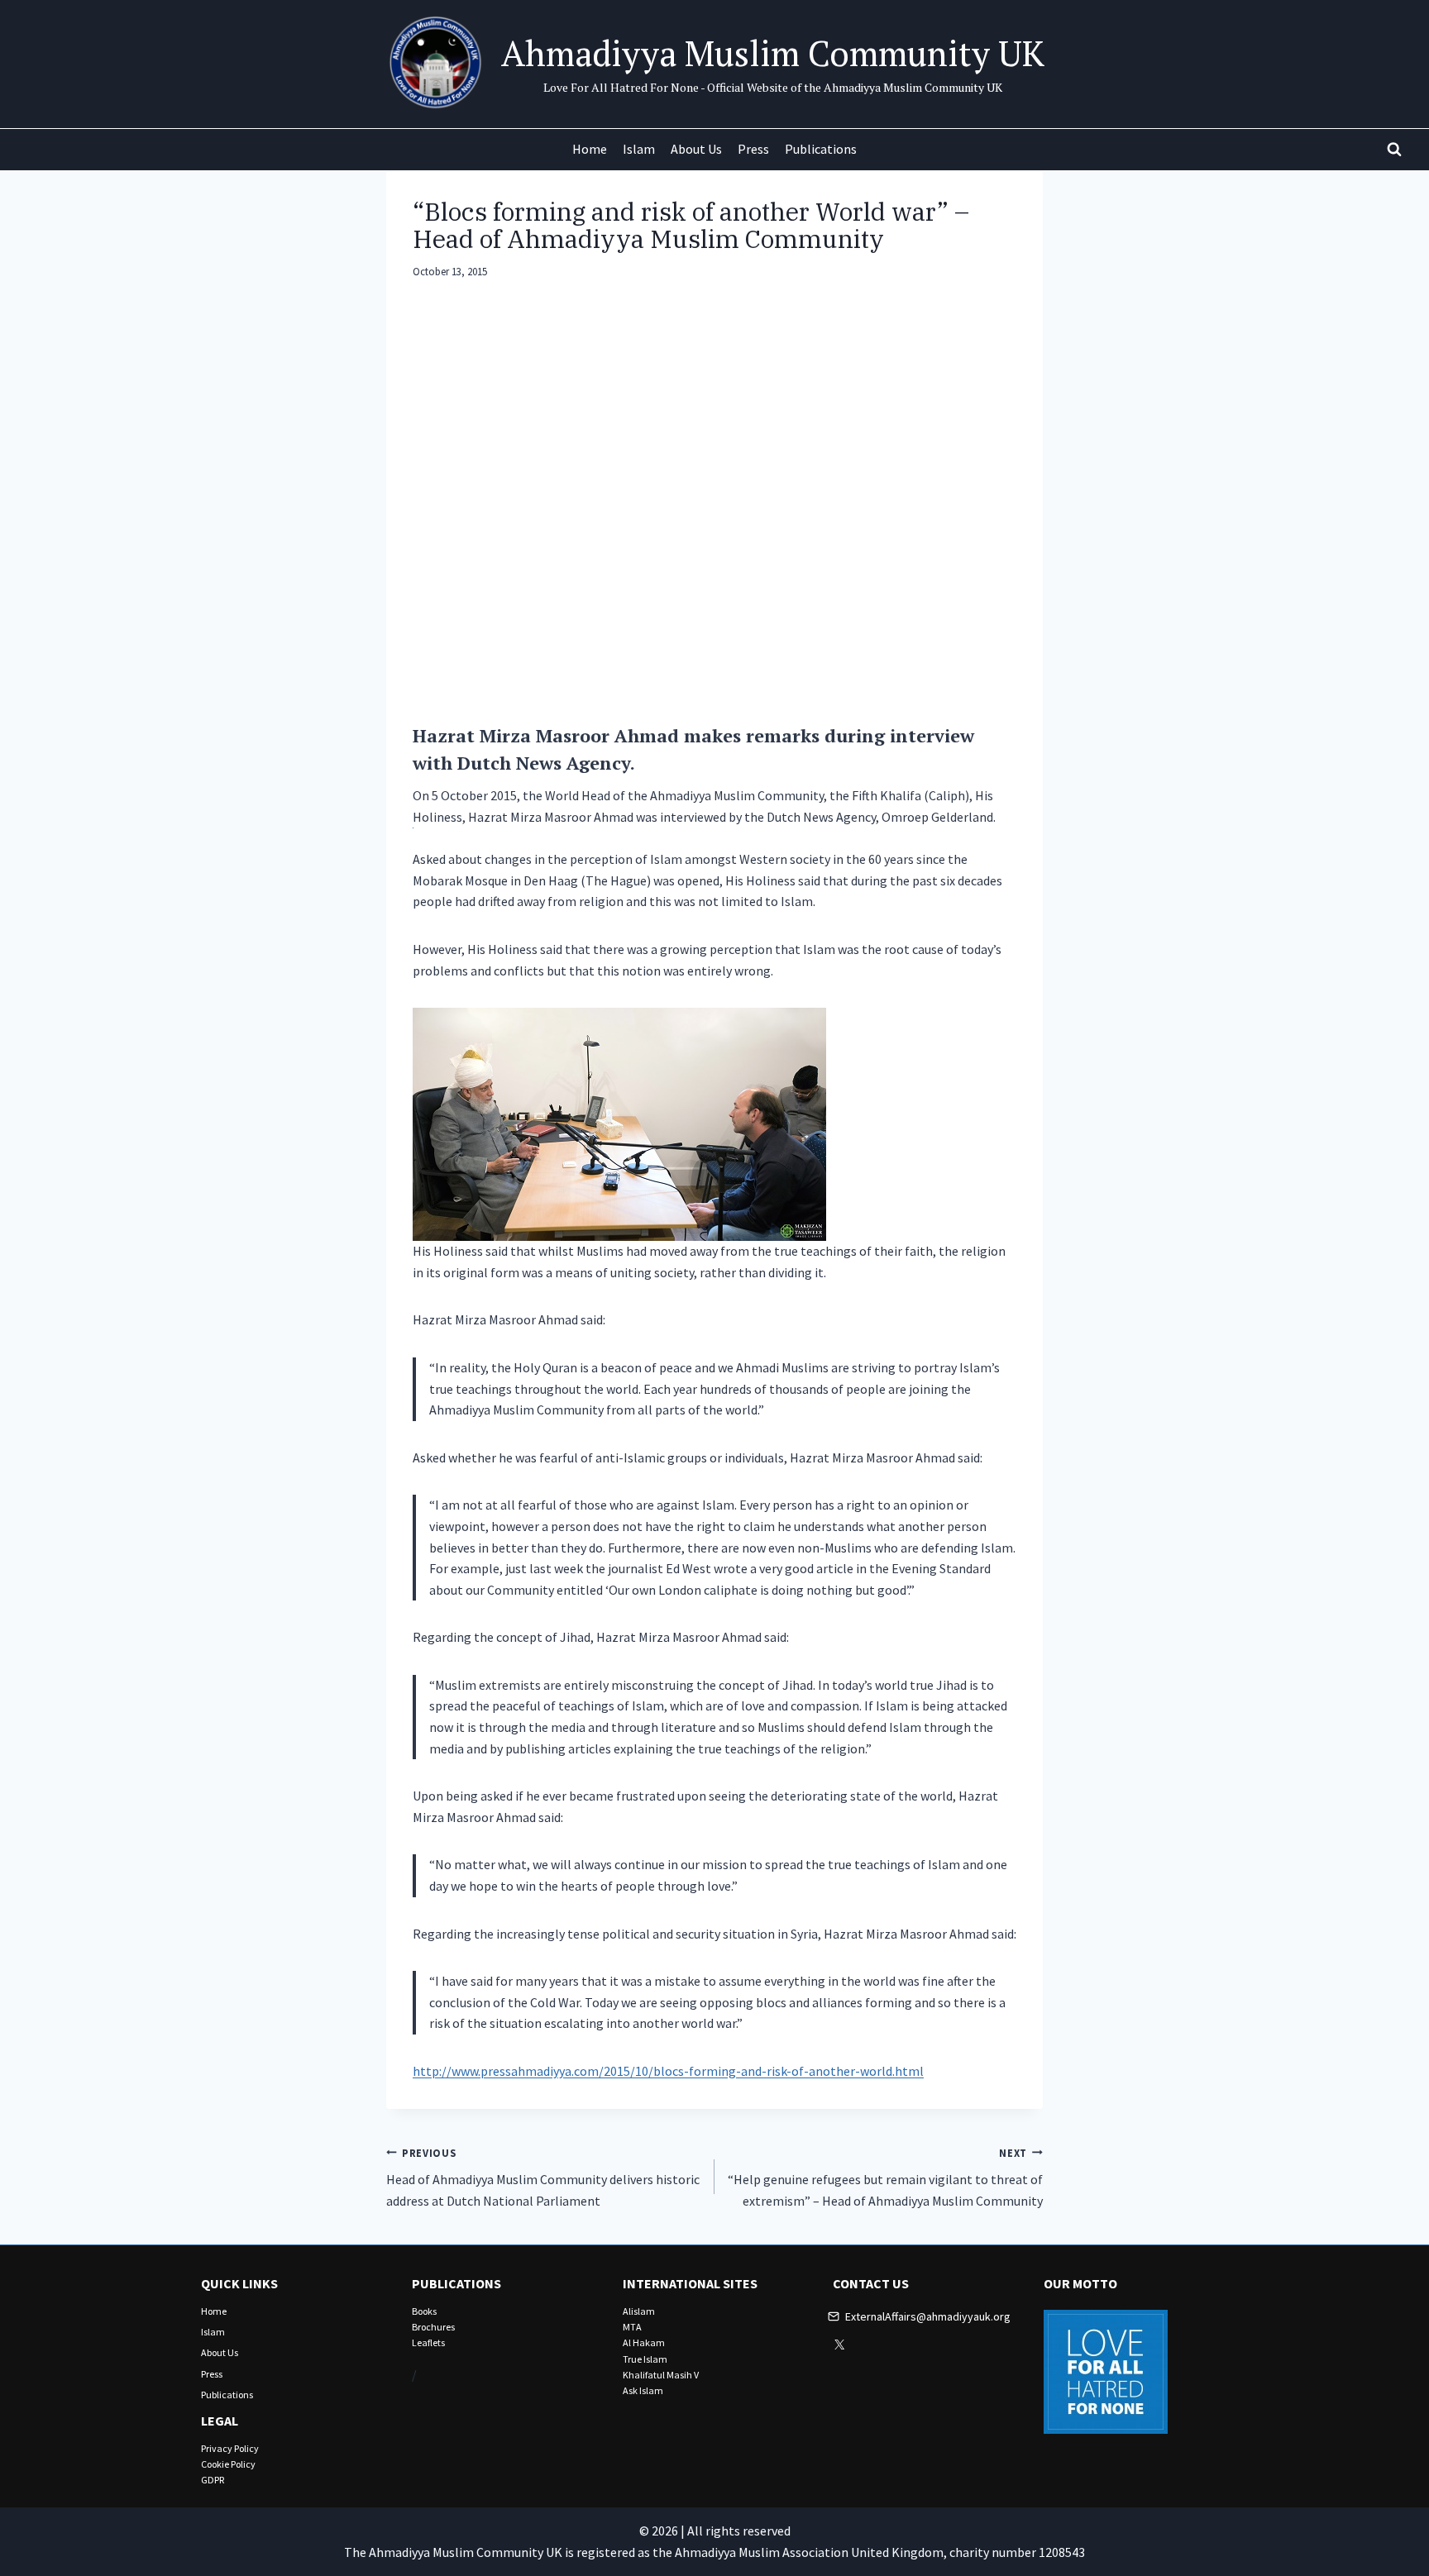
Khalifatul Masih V (661, 2375)
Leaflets (428, 2342)
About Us (696, 149)
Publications (821, 149)
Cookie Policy (228, 2464)
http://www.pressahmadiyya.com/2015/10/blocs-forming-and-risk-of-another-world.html (668, 2071)
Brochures (433, 2327)
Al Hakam (644, 2342)
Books (424, 2311)
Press (753, 149)
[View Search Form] (1394, 150)
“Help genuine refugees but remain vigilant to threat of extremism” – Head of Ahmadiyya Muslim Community (885, 2178)
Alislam (639, 2311)
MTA (632, 2327)
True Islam (645, 2359)
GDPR (213, 2480)
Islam (639, 149)
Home (590, 149)
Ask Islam (643, 2390)
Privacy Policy (230, 2448)
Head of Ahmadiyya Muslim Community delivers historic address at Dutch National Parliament (543, 2178)
